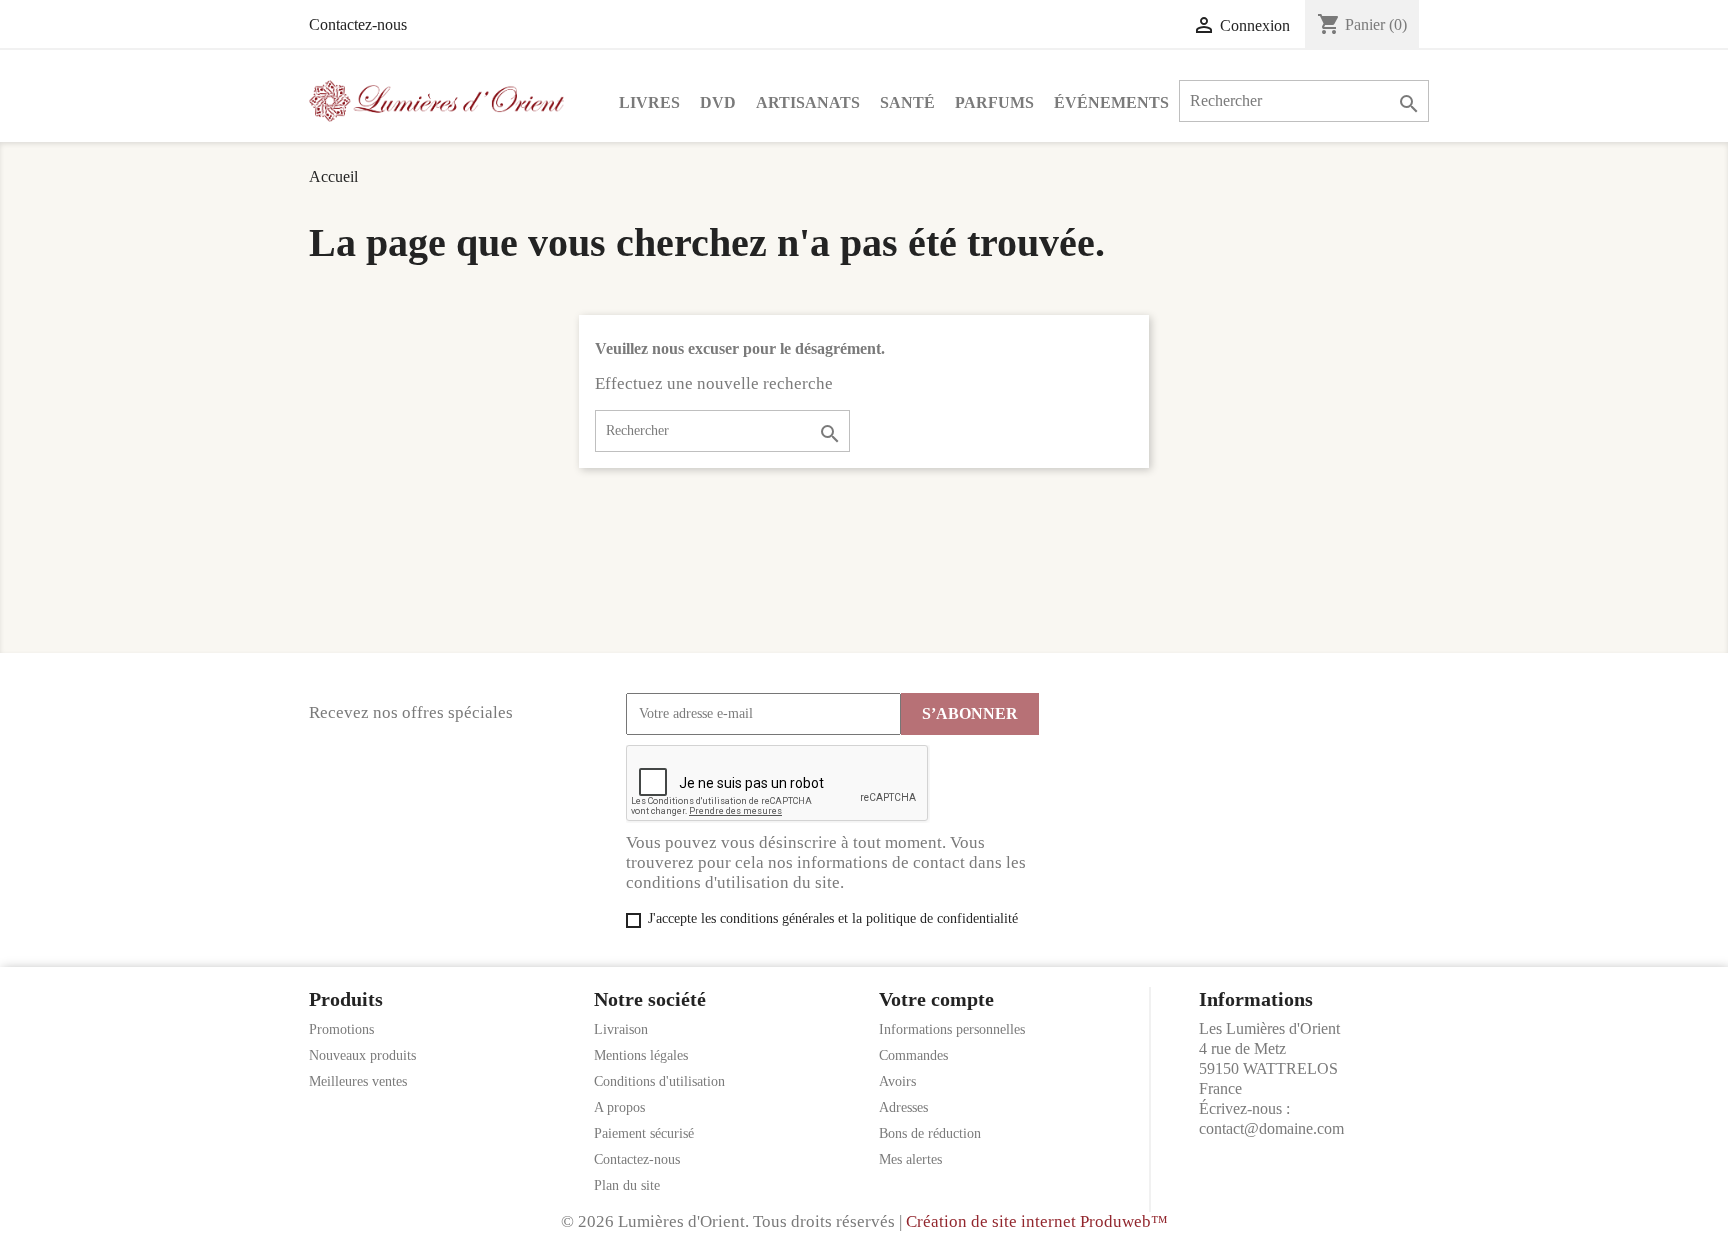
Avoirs (897, 1081)
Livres (649, 102)
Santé (907, 102)
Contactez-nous (358, 24)
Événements (1111, 102)
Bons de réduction (930, 1133)
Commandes (913, 1055)
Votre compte (936, 999)
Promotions (341, 1029)
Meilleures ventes (358, 1081)
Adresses (903, 1107)
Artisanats (808, 102)
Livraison (621, 1029)
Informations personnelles (952, 1029)
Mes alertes (910, 1159)
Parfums (994, 102)
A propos (619, 1107)
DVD (718, 102)
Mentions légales (641, 1055)
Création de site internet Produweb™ (1037, 1221)
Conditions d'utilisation (659, 1081)
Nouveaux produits (362, 1055)
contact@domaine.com (1271, 1128)
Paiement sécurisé (644, 1133)
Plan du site (627, 1185)
